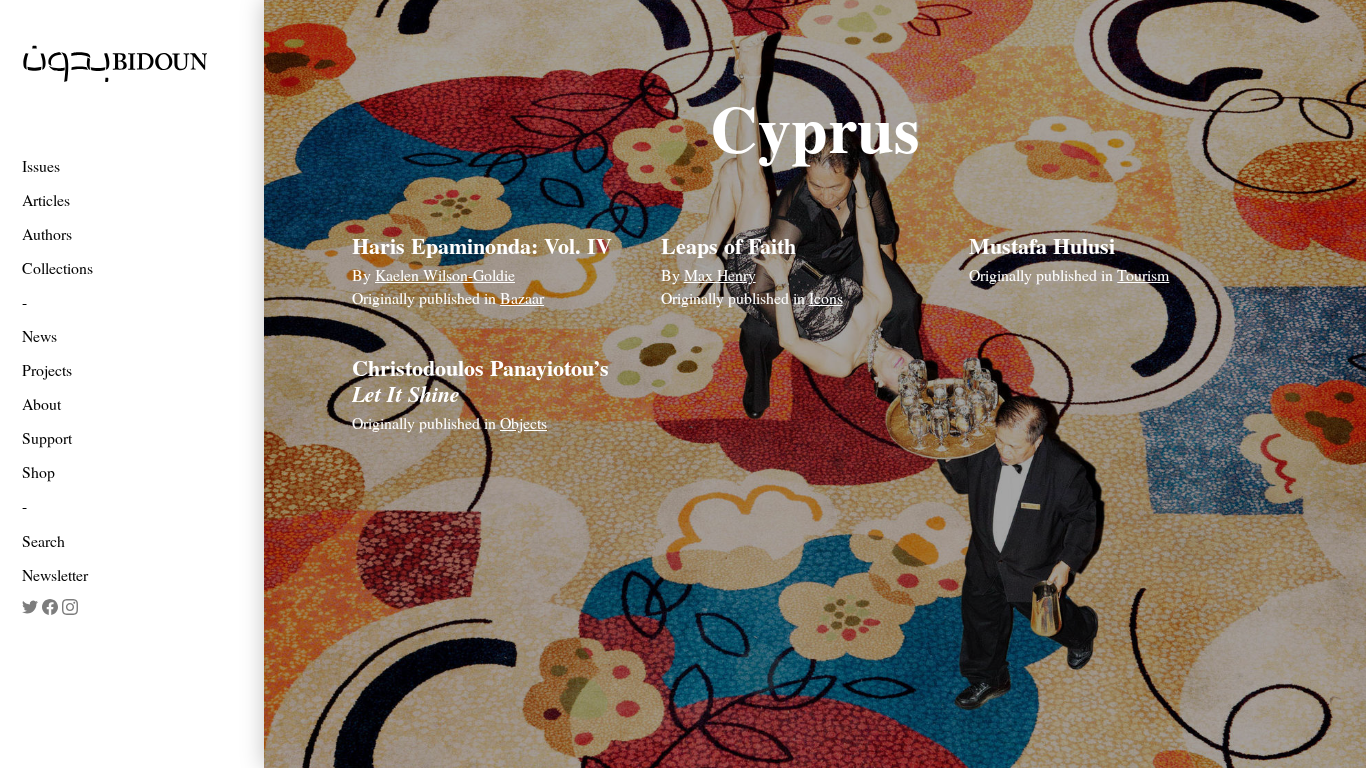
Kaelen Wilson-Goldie (445, 274)
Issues (41, 165)
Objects (523, 422)
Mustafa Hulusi (1042, 245)
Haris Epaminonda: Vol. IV (482, 245)
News (39, 335)
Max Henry (720, 274)
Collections (57, 267)
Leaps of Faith (728, 245)
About (41, 403)
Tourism (1143, 274)
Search (43, 540)
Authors (47, 233)
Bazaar (522, 297)
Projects (47, 369)
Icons (826, 297)
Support (47, 437)
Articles (46, 199)
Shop (38, 471)
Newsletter (55, 574)
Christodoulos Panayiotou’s (480, 380)
